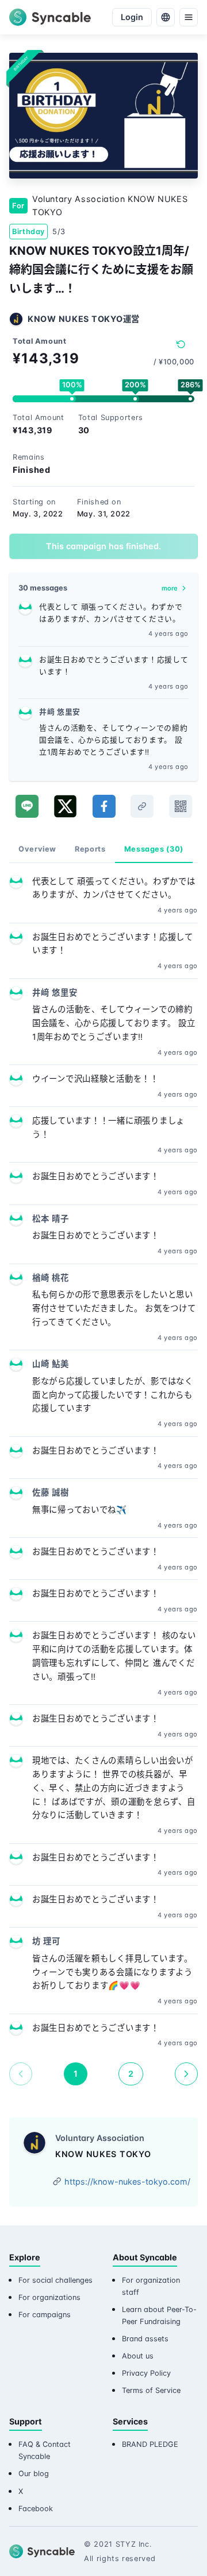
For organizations (49, 2297)
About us (138, 2356)
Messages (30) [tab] (154, 849)
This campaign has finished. (103, 546)
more (170, 588)
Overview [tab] (37, 849)
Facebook (36, 2509)
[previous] (21, 2074)
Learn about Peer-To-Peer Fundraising (159, 2315)
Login (132, 17)
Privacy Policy (146, 2373)
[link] (142, 806)
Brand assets (145, 2339)
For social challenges (55, 2280)
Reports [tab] (90, 849)
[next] (186, 2074)
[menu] (189, 17)
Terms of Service (151, 2390)
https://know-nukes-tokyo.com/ (127, 2181)
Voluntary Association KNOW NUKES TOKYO (110, 206)
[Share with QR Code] (181, 806)
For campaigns (45, 2315)
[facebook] (104, 806)
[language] (166, 17)
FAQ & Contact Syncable (45, 2450)
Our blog (34, 2474)
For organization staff (151, 2286)
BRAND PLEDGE (150, 2444)
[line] (27, 806)
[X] (65, 806)
